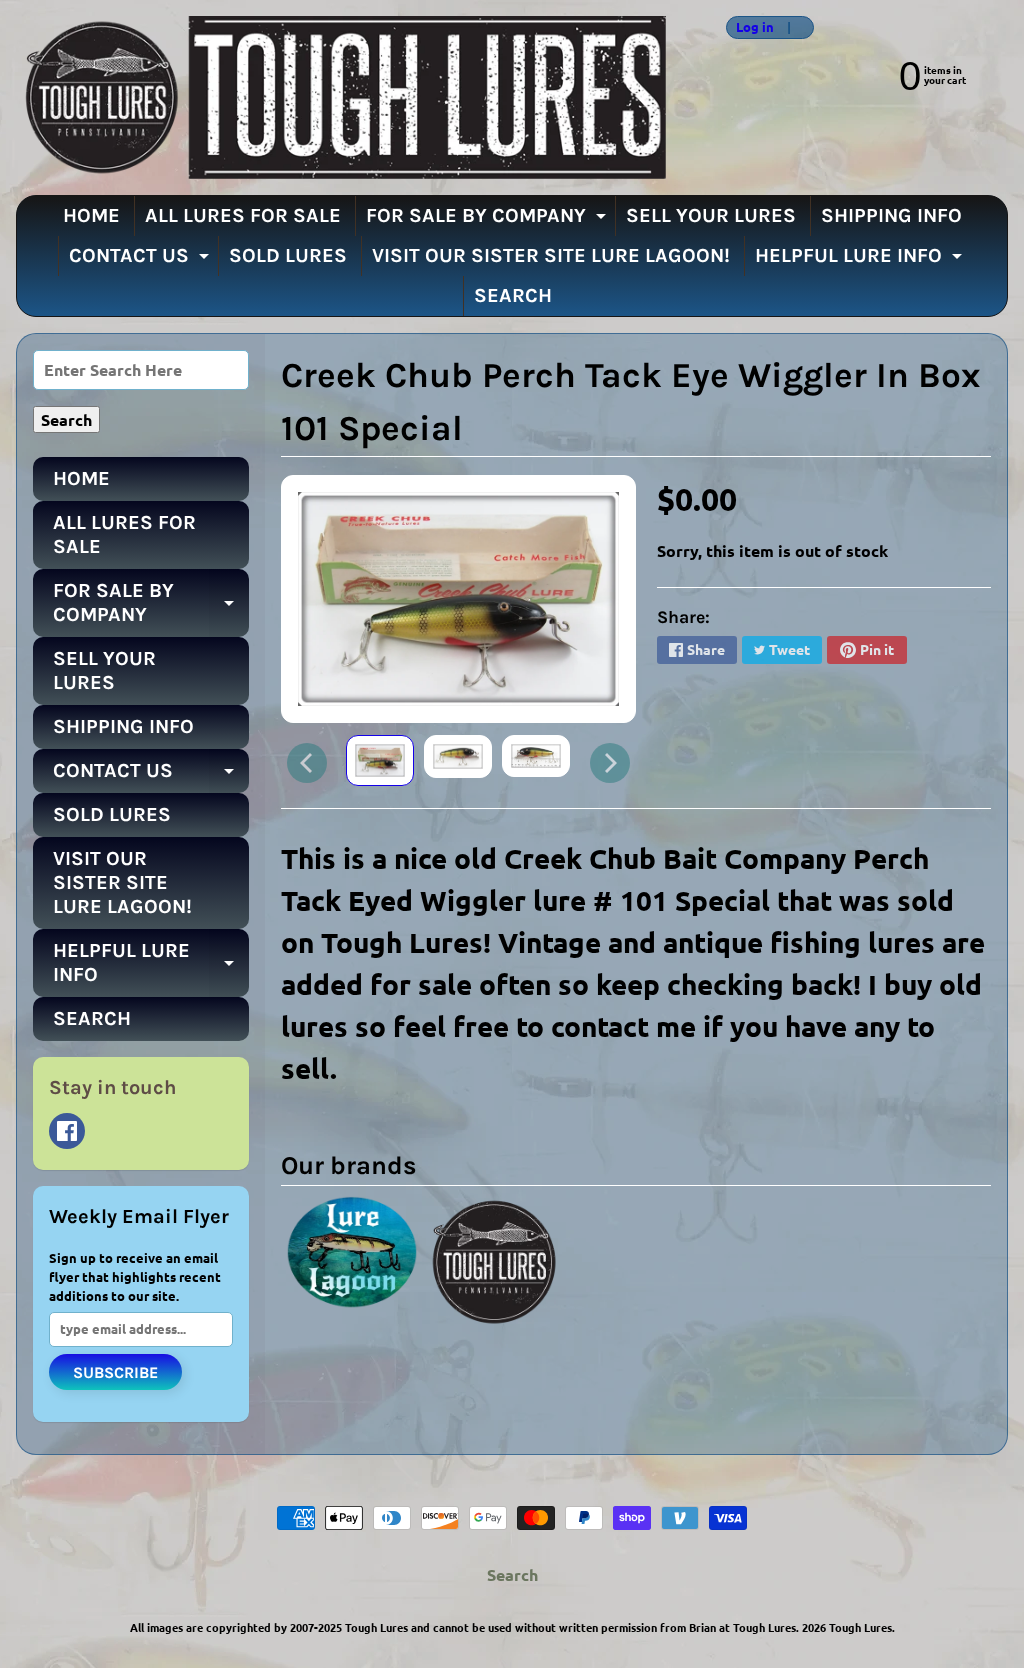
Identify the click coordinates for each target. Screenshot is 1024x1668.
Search (512, 1574)
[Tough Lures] (341, 97)
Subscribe (115, 1372)
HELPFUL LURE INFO (861, 260)
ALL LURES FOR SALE (243, 215)
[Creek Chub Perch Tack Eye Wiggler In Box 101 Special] (380, 760)
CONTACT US (141, 260)
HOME (91, 215)
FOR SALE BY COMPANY (488, 220)
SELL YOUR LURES (711, 215)
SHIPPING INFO (891, 215)
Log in (755, 27)
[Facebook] (67, 1131)
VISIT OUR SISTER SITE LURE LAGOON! (551, 255)
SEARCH (513, 295)
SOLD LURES (288, 255)
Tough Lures (860, 1627)
